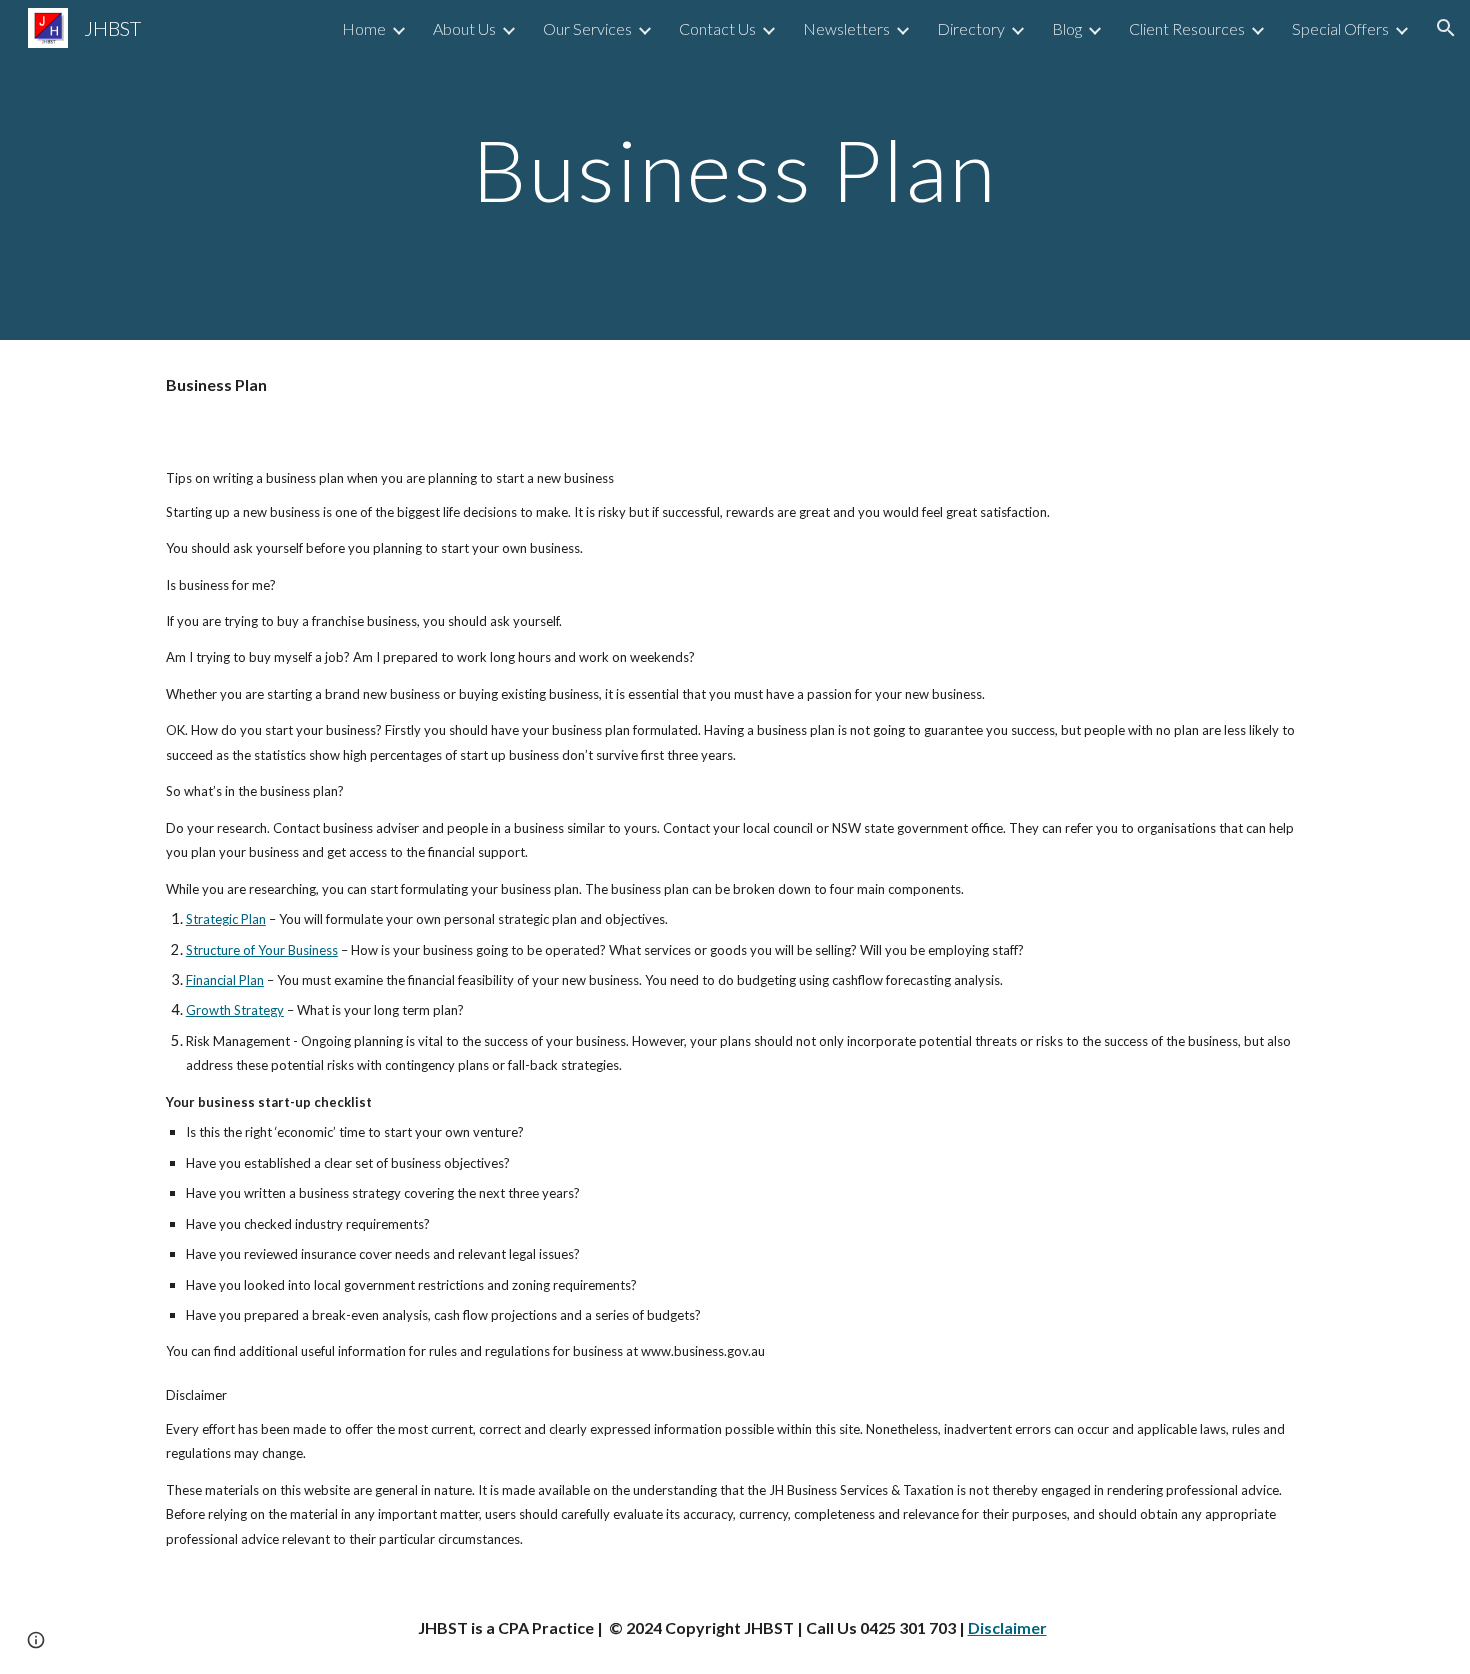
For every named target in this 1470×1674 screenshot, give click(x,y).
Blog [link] (1067, 28)
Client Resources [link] (1187, 28)
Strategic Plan (226, 919)
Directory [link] (971, 28)
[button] (1446, 28)
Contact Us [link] (717, 28)
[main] (735, 169)
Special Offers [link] (1340, 28)
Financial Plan (225, 980)
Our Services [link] (587, 28)
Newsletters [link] (846, 28)
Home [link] (364, 28)
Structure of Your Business (262, 950)
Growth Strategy (235, 1010)
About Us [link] (464, 28)
